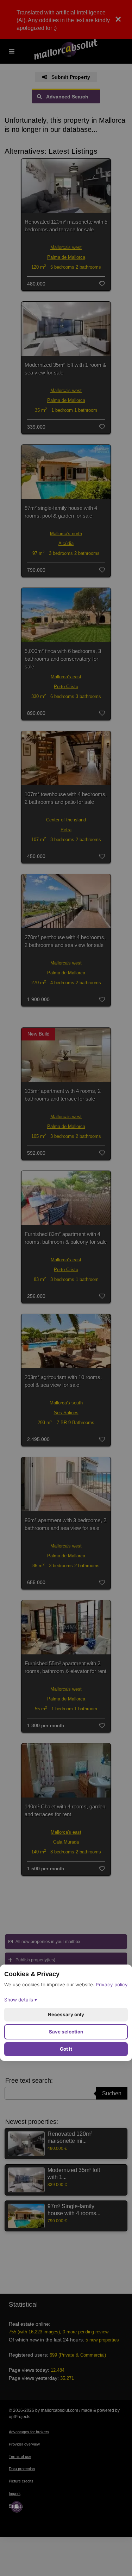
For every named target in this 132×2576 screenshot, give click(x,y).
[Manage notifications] (17, 2507)
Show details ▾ (21, 2000)
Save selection (66, 2032)
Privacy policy (112, 1985)
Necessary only (66, 2014)
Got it (66, 2049)
